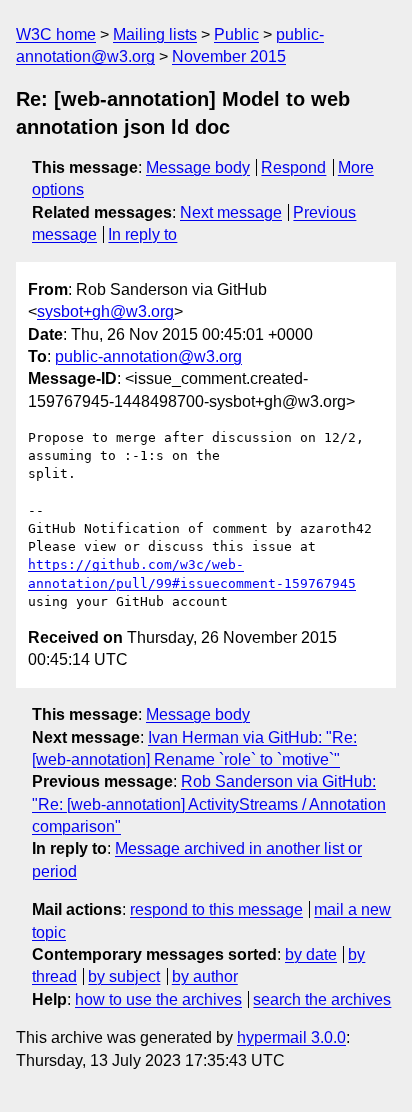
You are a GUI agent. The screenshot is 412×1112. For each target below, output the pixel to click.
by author (205, 976)
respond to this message (216, 909)
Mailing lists (155, 34)
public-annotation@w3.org (148, 356)
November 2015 (229, 56)
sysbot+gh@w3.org (105, 311)
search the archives (322, 999)
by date (311, 954)
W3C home (56, 34)
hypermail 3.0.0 (291, 1037)
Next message (231, 212)
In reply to (142, 234)
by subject (124, 976)
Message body (198, 167)
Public (236, 34)
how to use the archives (158, 999)
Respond (293, 167)
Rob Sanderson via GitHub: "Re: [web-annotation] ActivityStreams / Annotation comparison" (209, 804)
